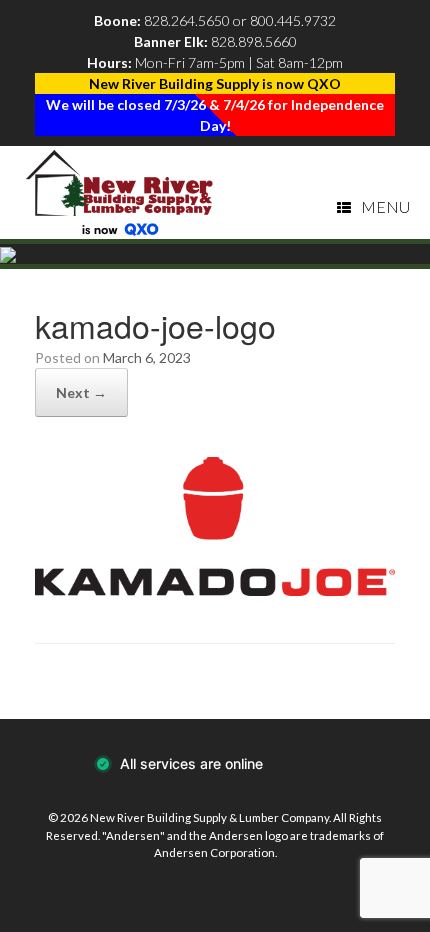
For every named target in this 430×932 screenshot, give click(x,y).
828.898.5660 (254, 41)
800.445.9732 (293, 20)
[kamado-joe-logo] (215, 589)
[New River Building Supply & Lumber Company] (120, 192)
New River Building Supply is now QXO (215, 83)
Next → (81, 392)
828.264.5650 (187, 20)
